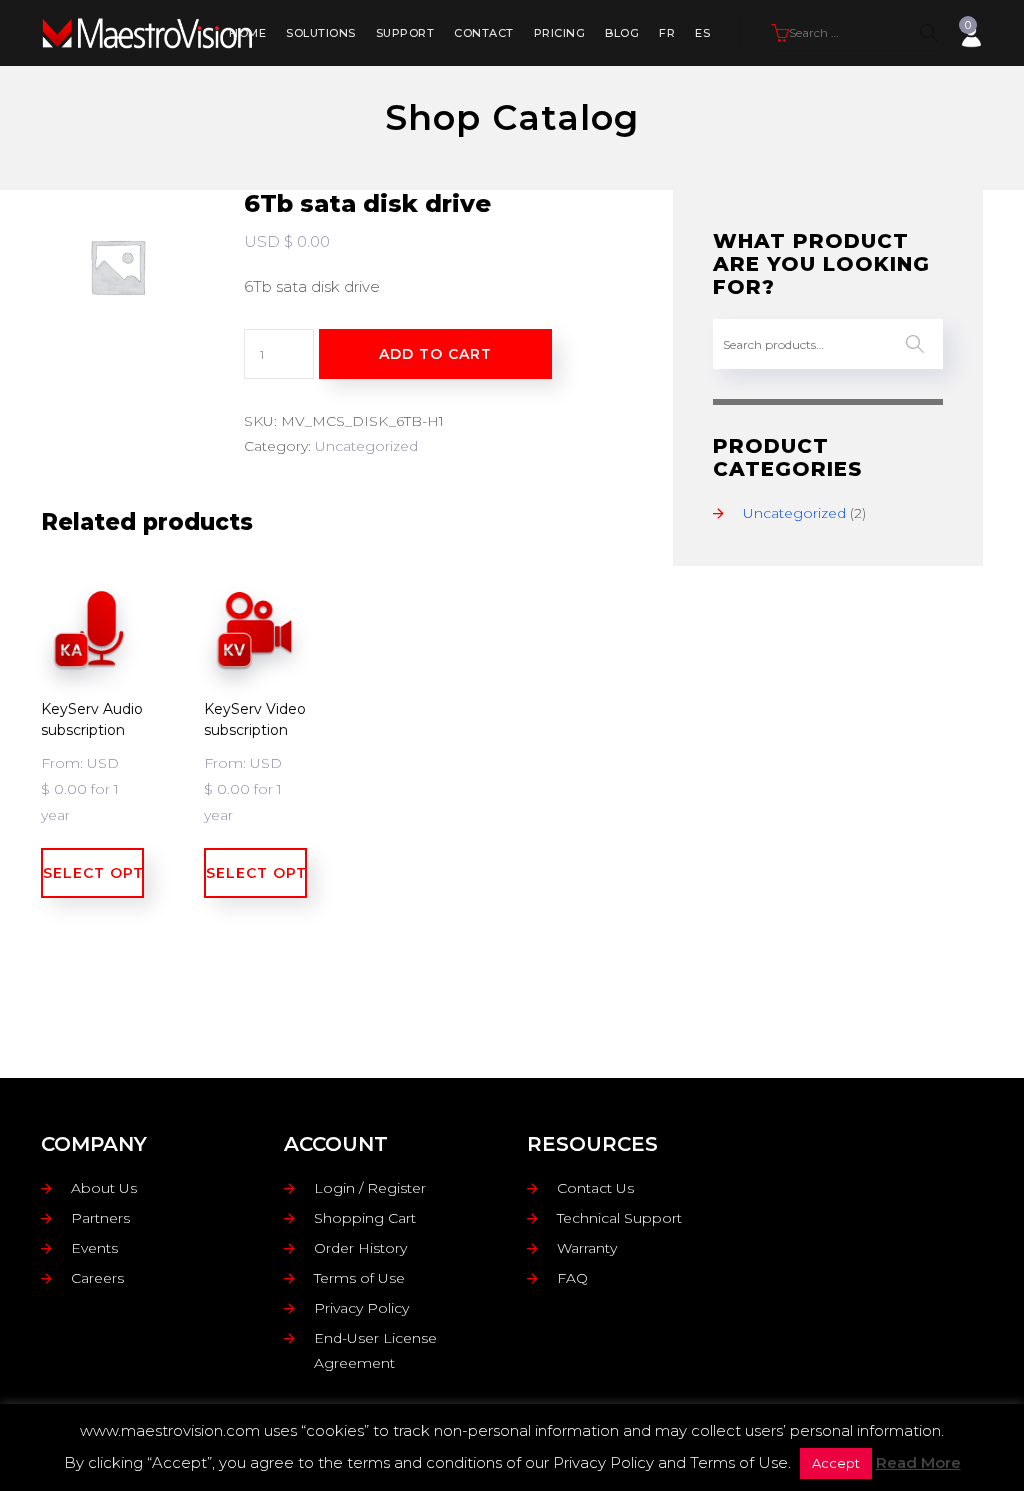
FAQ (572, 1278)
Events (94, 1248)
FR (667, 33)
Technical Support (619, 1218)
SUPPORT (405, 33)
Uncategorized (366, 446)
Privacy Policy (361, 1308)
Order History (360, 1248)
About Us (104, 1188)
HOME (247, 33)
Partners (100, 1218)
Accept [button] (836, 1463)
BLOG (622, 33)
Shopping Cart (365, 1218)
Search (915, 344)
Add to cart (435, 354)
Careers (97, 1278)
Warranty (587, 1248)
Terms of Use (359, 1278)
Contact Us (595, 1188)
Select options (93, 873)
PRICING (560, 33)
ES (702, 33)
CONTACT (484, 33)
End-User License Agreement (375, 1350)
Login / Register (370, 1188)
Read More (918, 1462)
